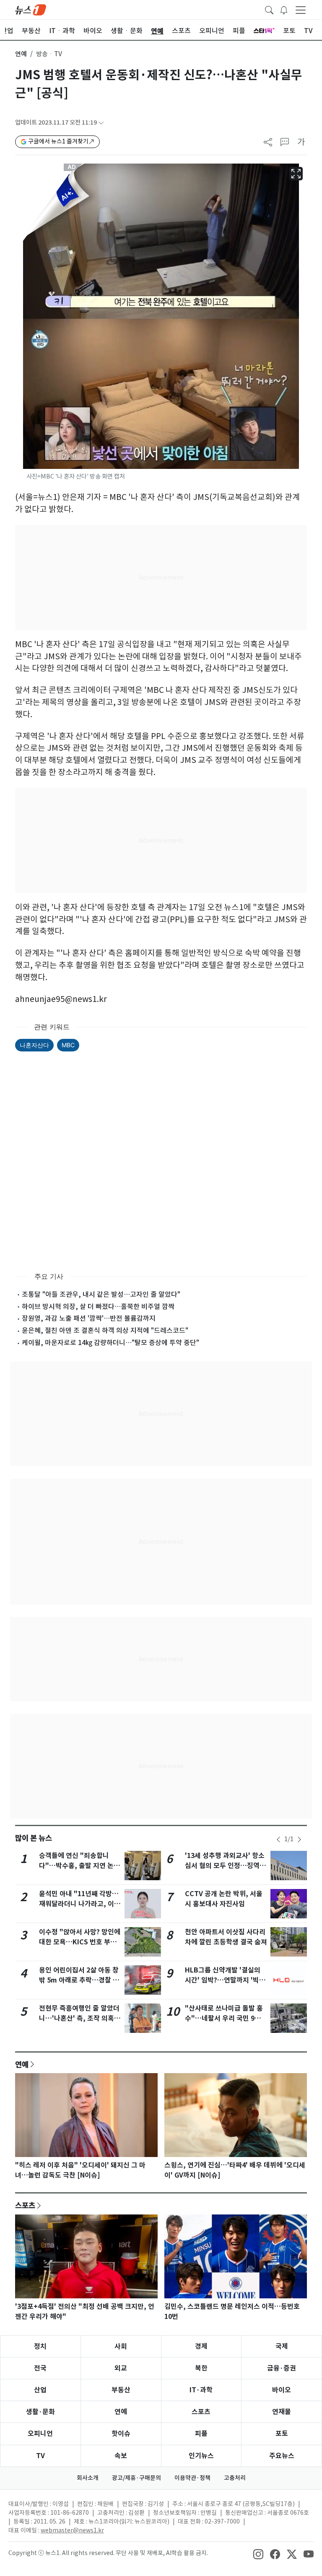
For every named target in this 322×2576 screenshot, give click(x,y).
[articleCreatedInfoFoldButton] (101, 123)
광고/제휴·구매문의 (136, 2478)
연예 (21, 54)
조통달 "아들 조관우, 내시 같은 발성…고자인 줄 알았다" (101, 1294)
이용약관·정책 (192, 2478)
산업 (40, 2390)
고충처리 (235, 2478)
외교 (121, 2368)
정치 (40, 2346)
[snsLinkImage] (258, 2554)
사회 (121, 2346)
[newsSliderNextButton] (299, 1840)
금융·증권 (282, 2368)
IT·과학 (201, 2390)
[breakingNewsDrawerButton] (284, 9)
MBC (68, 1045)
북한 (201, 2368)
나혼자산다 (34, 1045)
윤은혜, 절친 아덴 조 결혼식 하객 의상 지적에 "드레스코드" (105, 1330)
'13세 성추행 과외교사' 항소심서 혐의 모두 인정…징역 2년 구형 (225, 1866)
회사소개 (88, 2478)
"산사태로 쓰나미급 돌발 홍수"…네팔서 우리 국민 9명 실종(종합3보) (224, 2018)
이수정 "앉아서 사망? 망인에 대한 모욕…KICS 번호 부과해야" (80, 1942)
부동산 (121, 2390)
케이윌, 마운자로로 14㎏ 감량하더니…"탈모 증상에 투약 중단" (110, 1343)
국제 (282, 2346)
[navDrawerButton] (301, 10)
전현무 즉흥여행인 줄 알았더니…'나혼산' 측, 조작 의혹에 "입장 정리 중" (80, 2018)
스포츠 (25, 2205)
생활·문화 (40, 2412)
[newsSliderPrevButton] (278, 1840)
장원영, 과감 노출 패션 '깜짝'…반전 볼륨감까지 (89, 1318)
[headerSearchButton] (269, 9)
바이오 (282, 2390)
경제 (201, 2346)
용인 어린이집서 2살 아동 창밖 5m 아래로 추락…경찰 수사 (79, 1980)
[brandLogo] (31, 9)
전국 (40, 2368)
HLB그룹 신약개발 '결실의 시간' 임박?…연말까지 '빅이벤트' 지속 (225, 1980)
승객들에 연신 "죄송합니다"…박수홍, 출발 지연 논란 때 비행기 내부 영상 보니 (79, 1866)
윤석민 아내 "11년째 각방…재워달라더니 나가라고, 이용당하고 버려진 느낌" (80, 1904)
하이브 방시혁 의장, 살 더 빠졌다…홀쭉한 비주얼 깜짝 (98, 1306)
